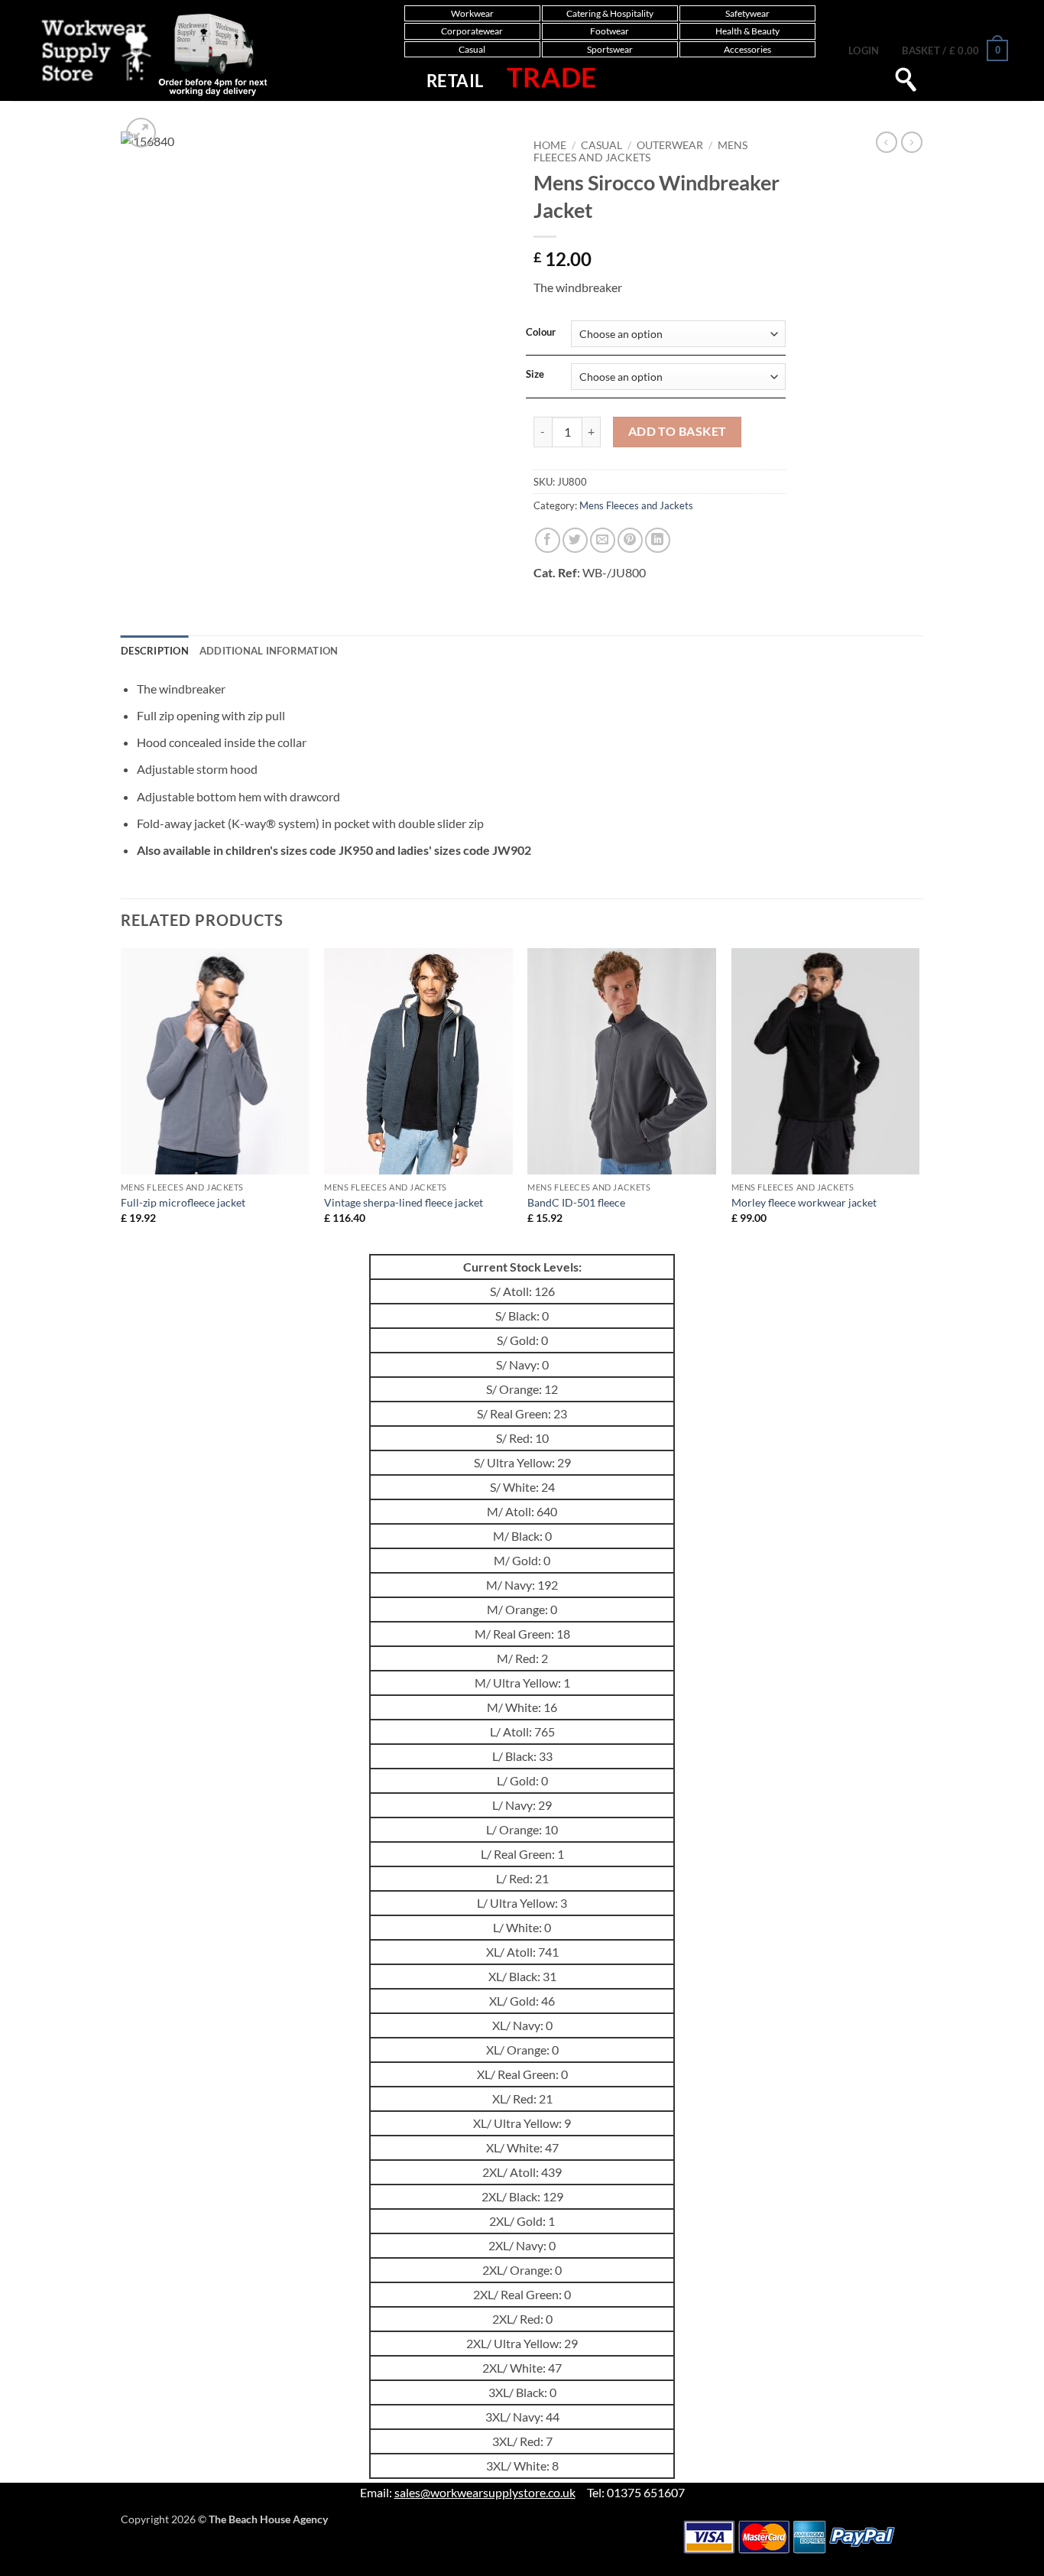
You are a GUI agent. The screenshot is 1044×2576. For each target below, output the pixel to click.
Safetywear (747, 13)
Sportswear (610, 49)
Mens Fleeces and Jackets (640, 151)
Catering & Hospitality (610, 13)
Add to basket (678, 431)
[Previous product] (912, 142)
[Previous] (122, 1100)
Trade (552, 76)
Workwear (472, 13)
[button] (864, 50)
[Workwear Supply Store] (139, 54)
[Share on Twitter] (575, 540)
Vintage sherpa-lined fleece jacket (404, 1202)
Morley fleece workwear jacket (804, 1202)
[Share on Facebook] (548, 540)
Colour (541, 333)
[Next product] (887, 142)
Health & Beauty (747, 31)
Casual (472, 49)
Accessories (747, 49)
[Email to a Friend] (603, 540)
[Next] (919, 1100)
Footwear (610, 31)
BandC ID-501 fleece (576, 1202)
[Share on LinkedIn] (658, 540)
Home (550, 145)
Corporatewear (472, 31)
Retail (455, 81)
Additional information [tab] (269, 651)
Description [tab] (155, 651)
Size (535, 375)
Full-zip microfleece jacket (183, 1202)
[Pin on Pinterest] (630, 540)
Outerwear (670, 145)
